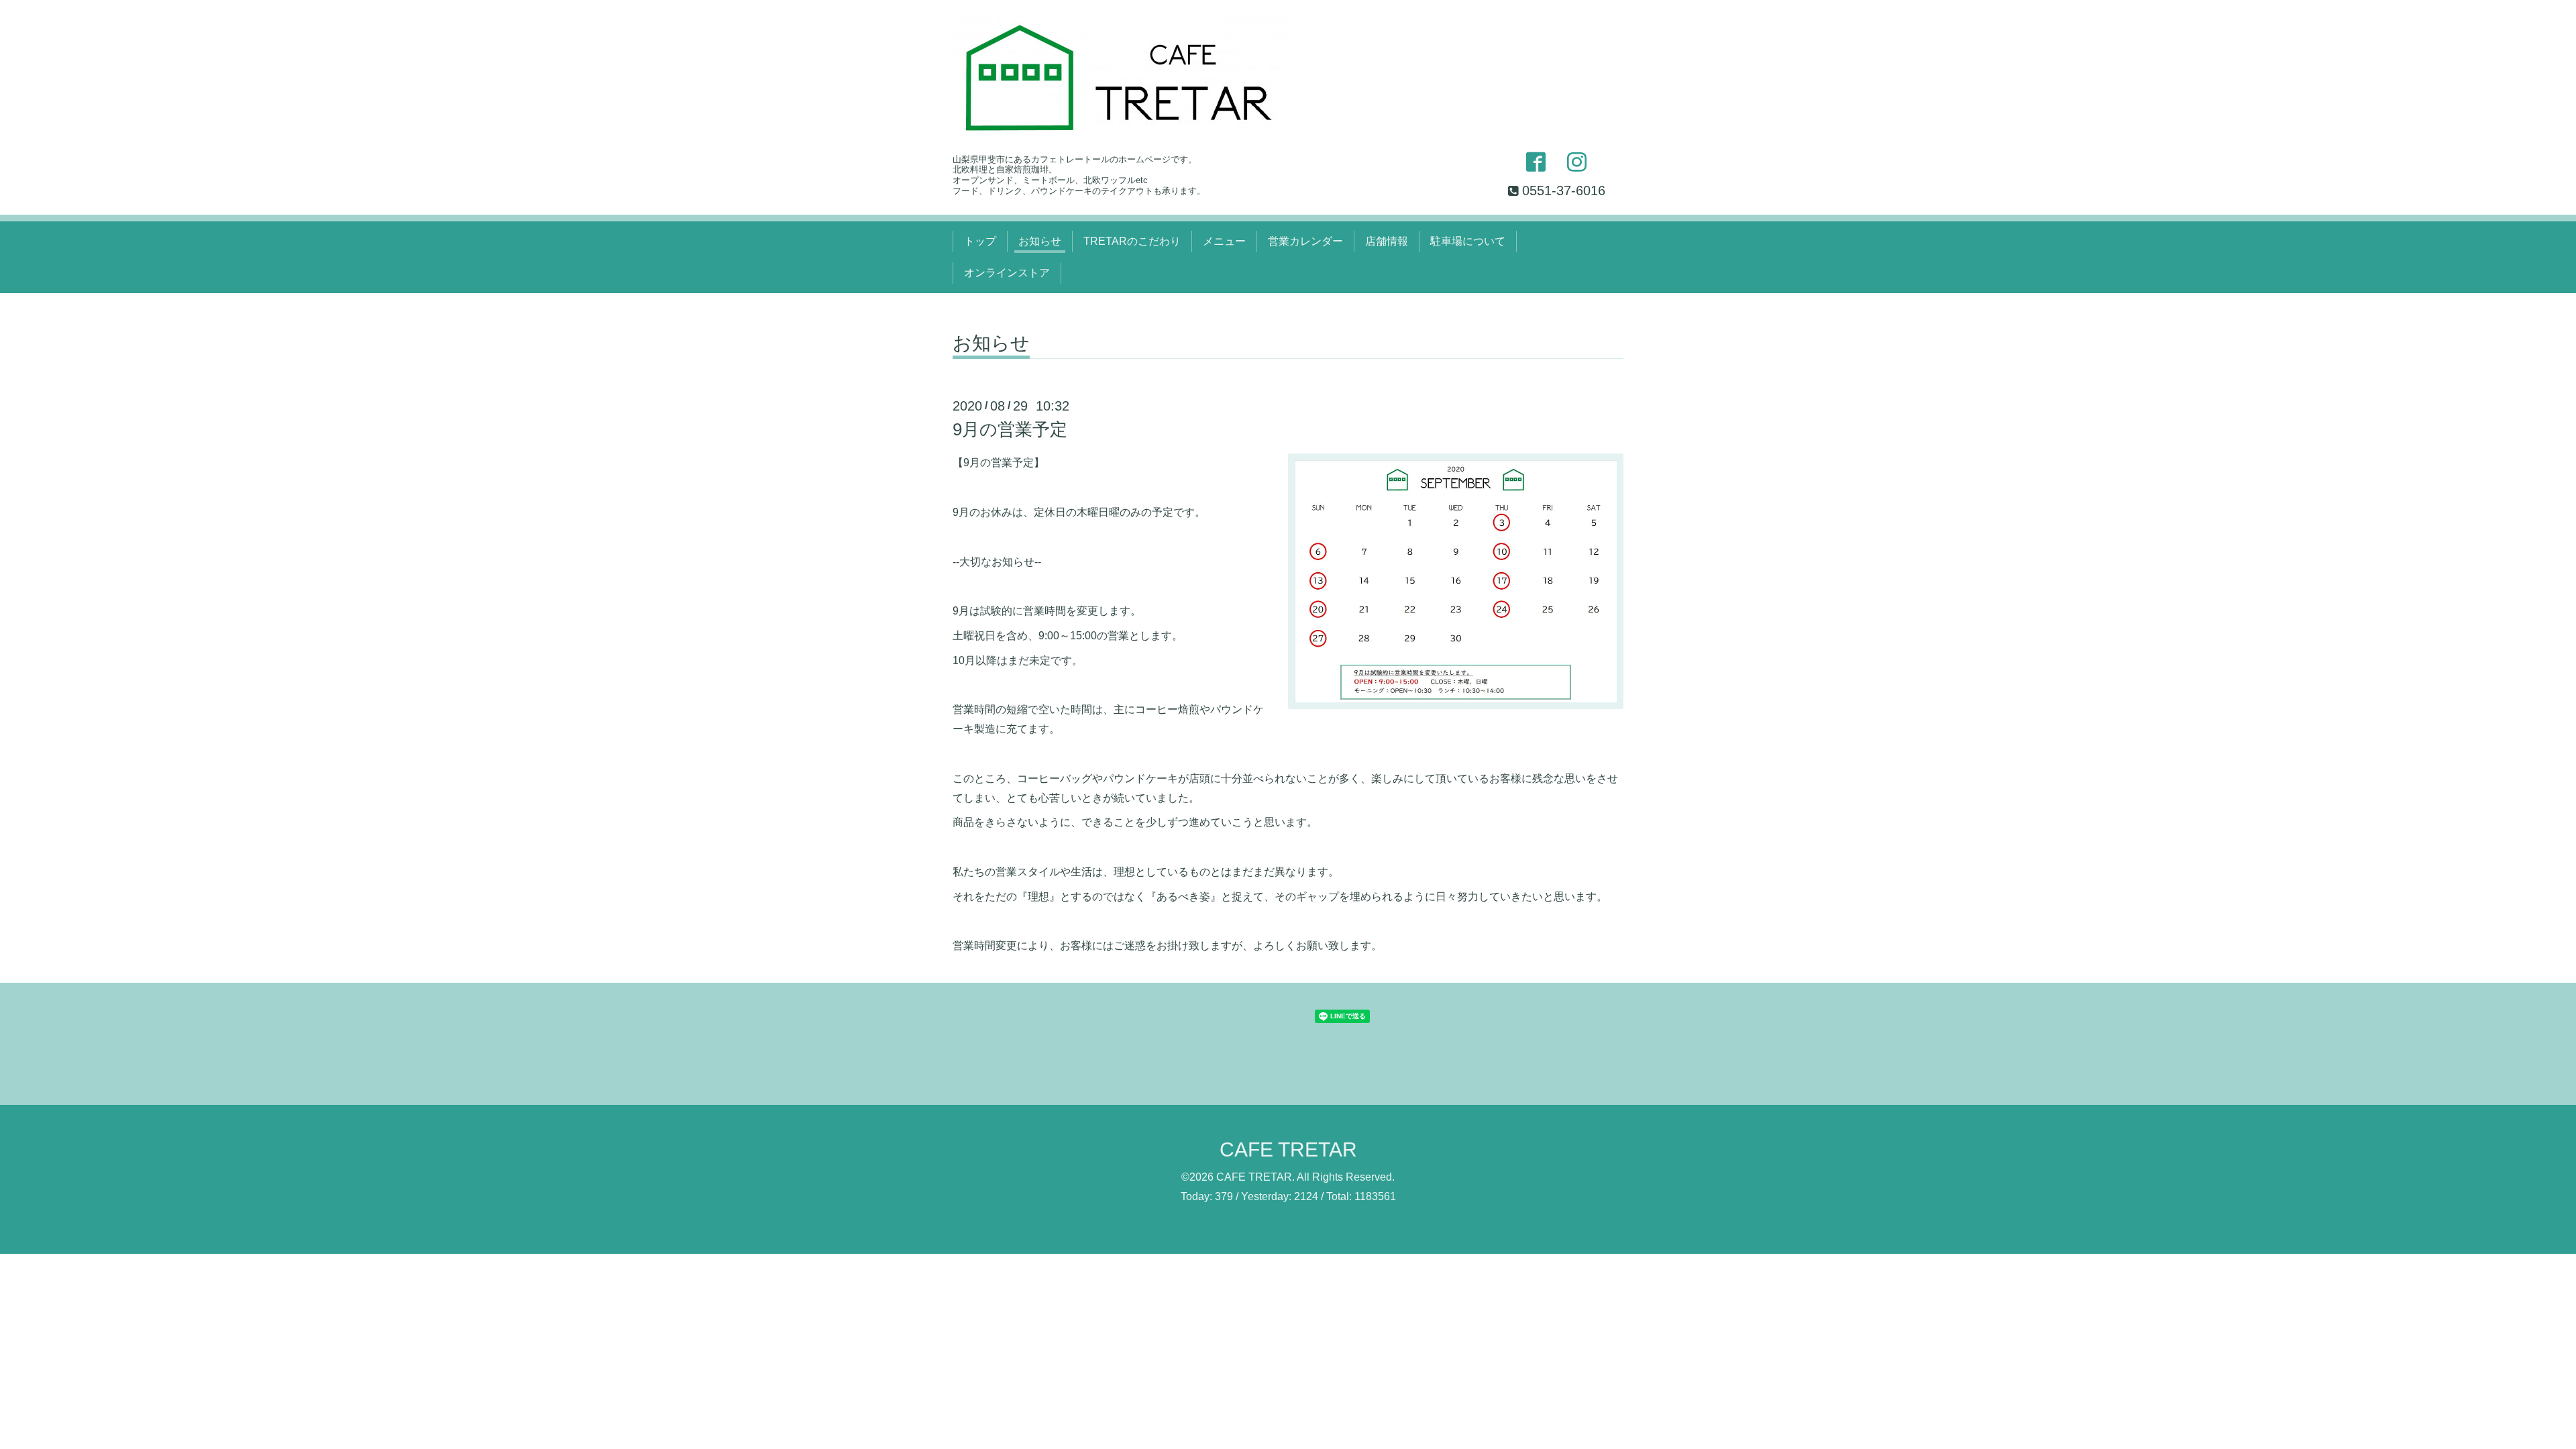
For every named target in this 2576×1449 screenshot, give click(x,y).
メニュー (1224, 241)
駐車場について (1468, 241)
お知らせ (1040, 241)
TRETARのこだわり (1132, 241)
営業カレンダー (1305, 241)
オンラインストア (1007, 273)
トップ (980, 241)
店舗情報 (1387, 241)
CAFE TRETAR (1288, 1149)
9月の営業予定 (1010, 429)
